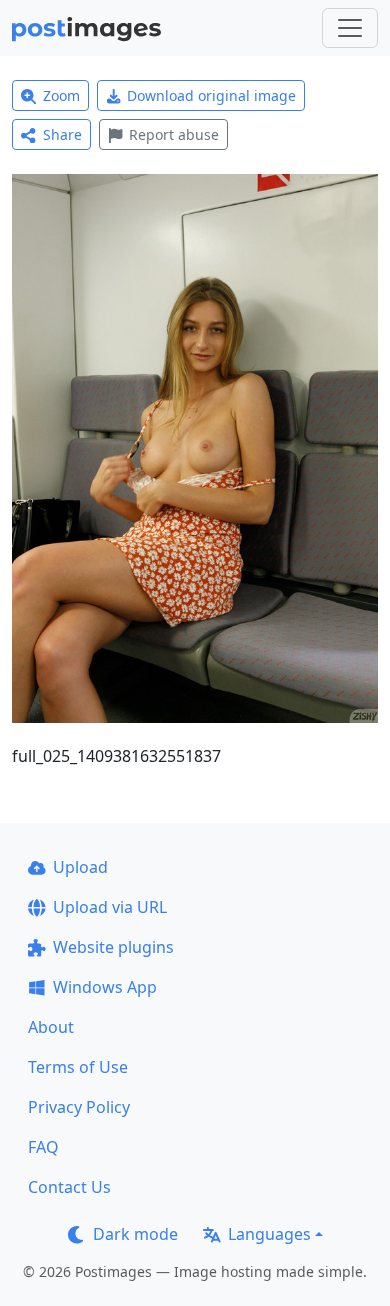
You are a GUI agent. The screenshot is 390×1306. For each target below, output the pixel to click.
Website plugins (113, 947)
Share (62, 134)
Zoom (61, 95)
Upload (80, 867)
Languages (269, 1234)
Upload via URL (110, 907)
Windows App (105, 987)
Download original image (211, 95)
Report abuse (174, 134)
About (51, 1027)
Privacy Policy (79, 1107)
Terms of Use (78, 1067)
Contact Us (69, 1187)
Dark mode (135, 1234)
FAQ (43, 1147)
